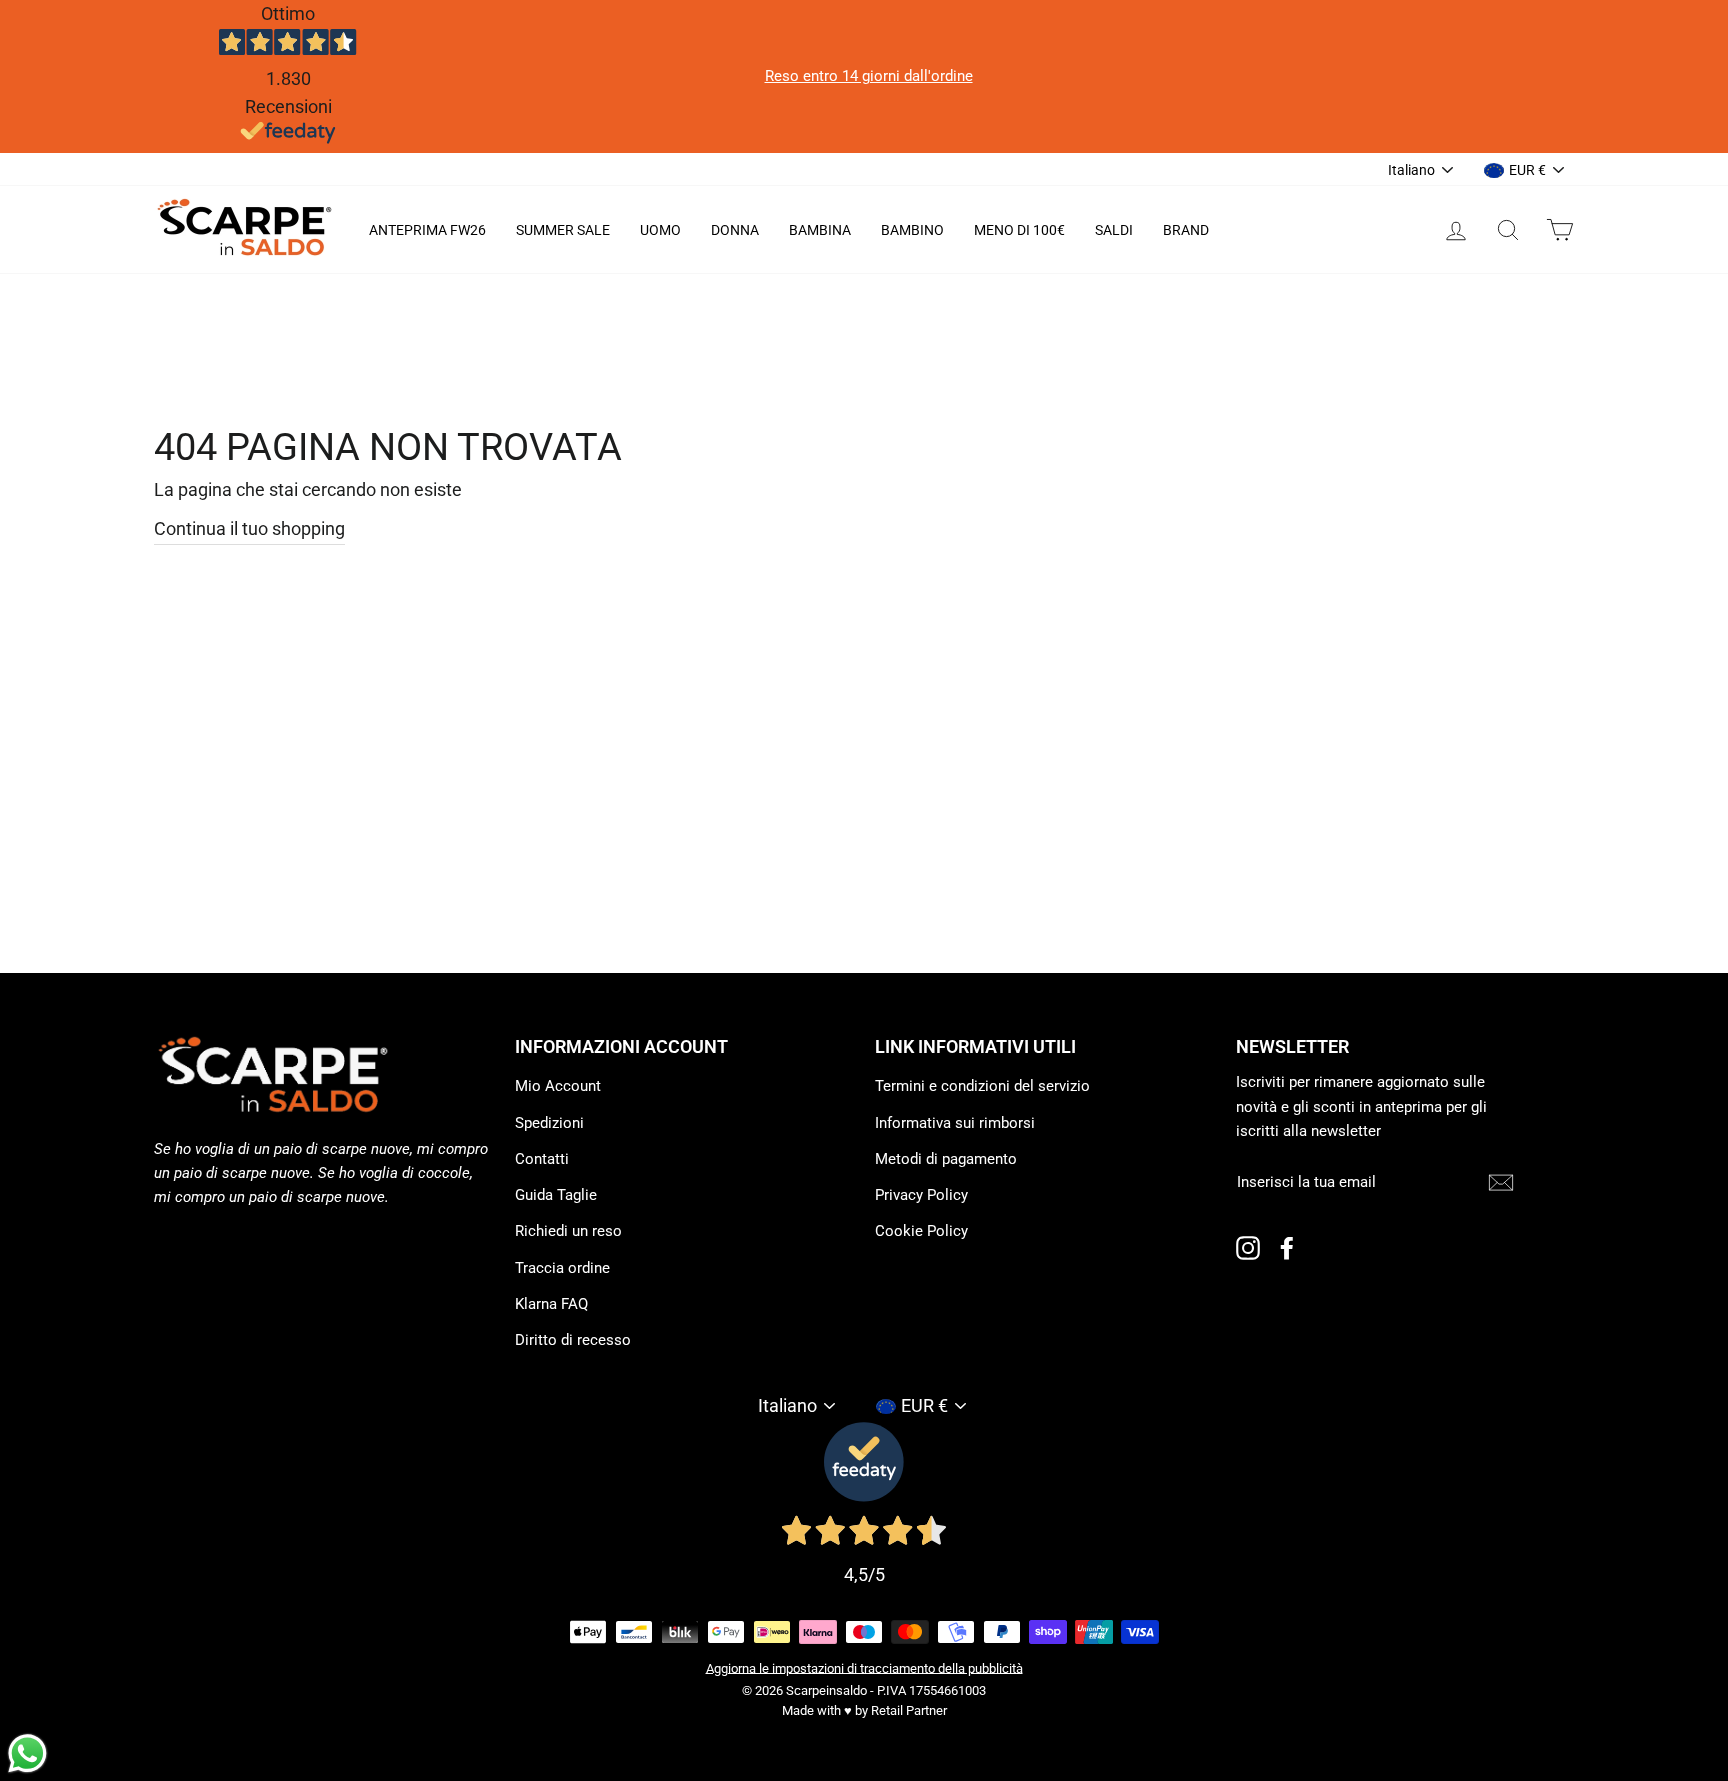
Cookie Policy (921, 1231)
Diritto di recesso (573, 1340)
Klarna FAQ (551, 1304)
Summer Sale (563, 230)
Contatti (542, 1159)
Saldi (1114, 230)
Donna (735, 230)
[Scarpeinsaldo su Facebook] (1287, 1247)
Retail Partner (909, 1710)
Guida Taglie (556, 1195)
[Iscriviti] (1501, 1182)
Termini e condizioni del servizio (982, 1086)
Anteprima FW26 (427, 230)
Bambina (820, 230)
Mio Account (558, 1086)
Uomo (660, 230)
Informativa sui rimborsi (955, 1123)
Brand (1186, 230)
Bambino (912, 230)
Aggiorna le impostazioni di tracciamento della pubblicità (864, 1667)
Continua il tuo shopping (249, 528)
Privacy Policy (921, 1195)
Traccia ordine (562, 1268)
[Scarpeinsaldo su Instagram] (1248, 1247)
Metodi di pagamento (946, 1159)
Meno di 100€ (1019, 230)
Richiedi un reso (568, 1231)
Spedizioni (549, 1123)
